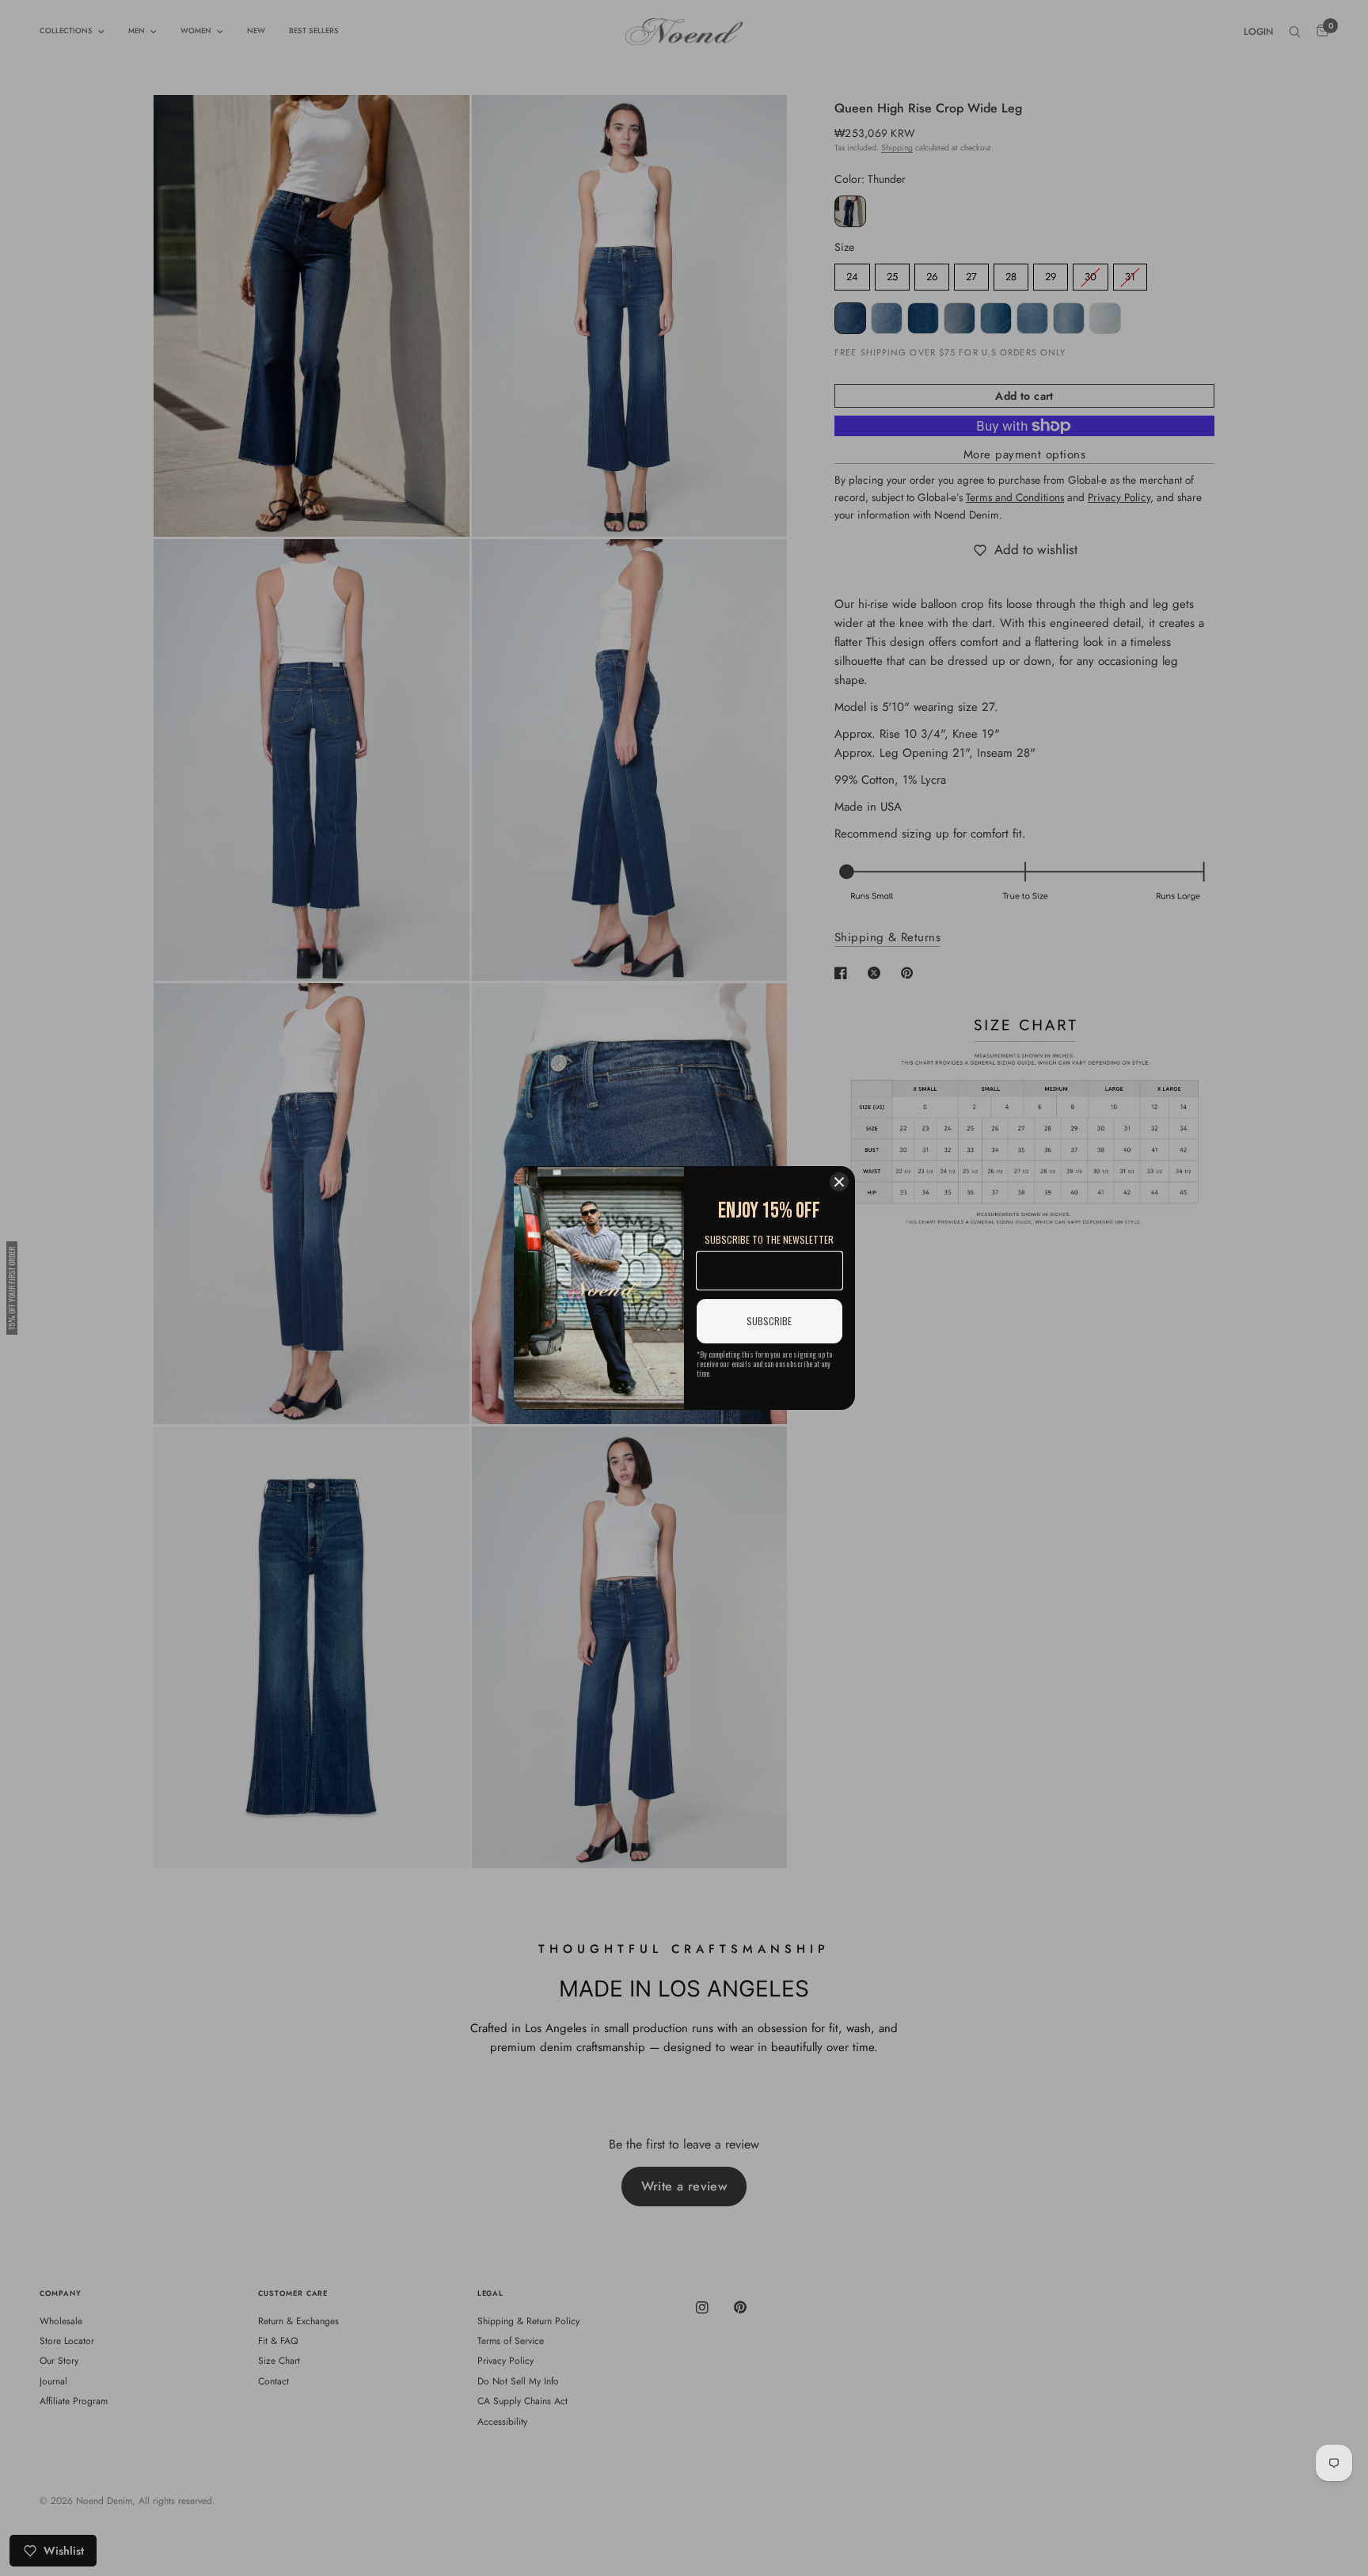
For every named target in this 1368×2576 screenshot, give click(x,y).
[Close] (839, 1182)
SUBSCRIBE (769, 1321)
